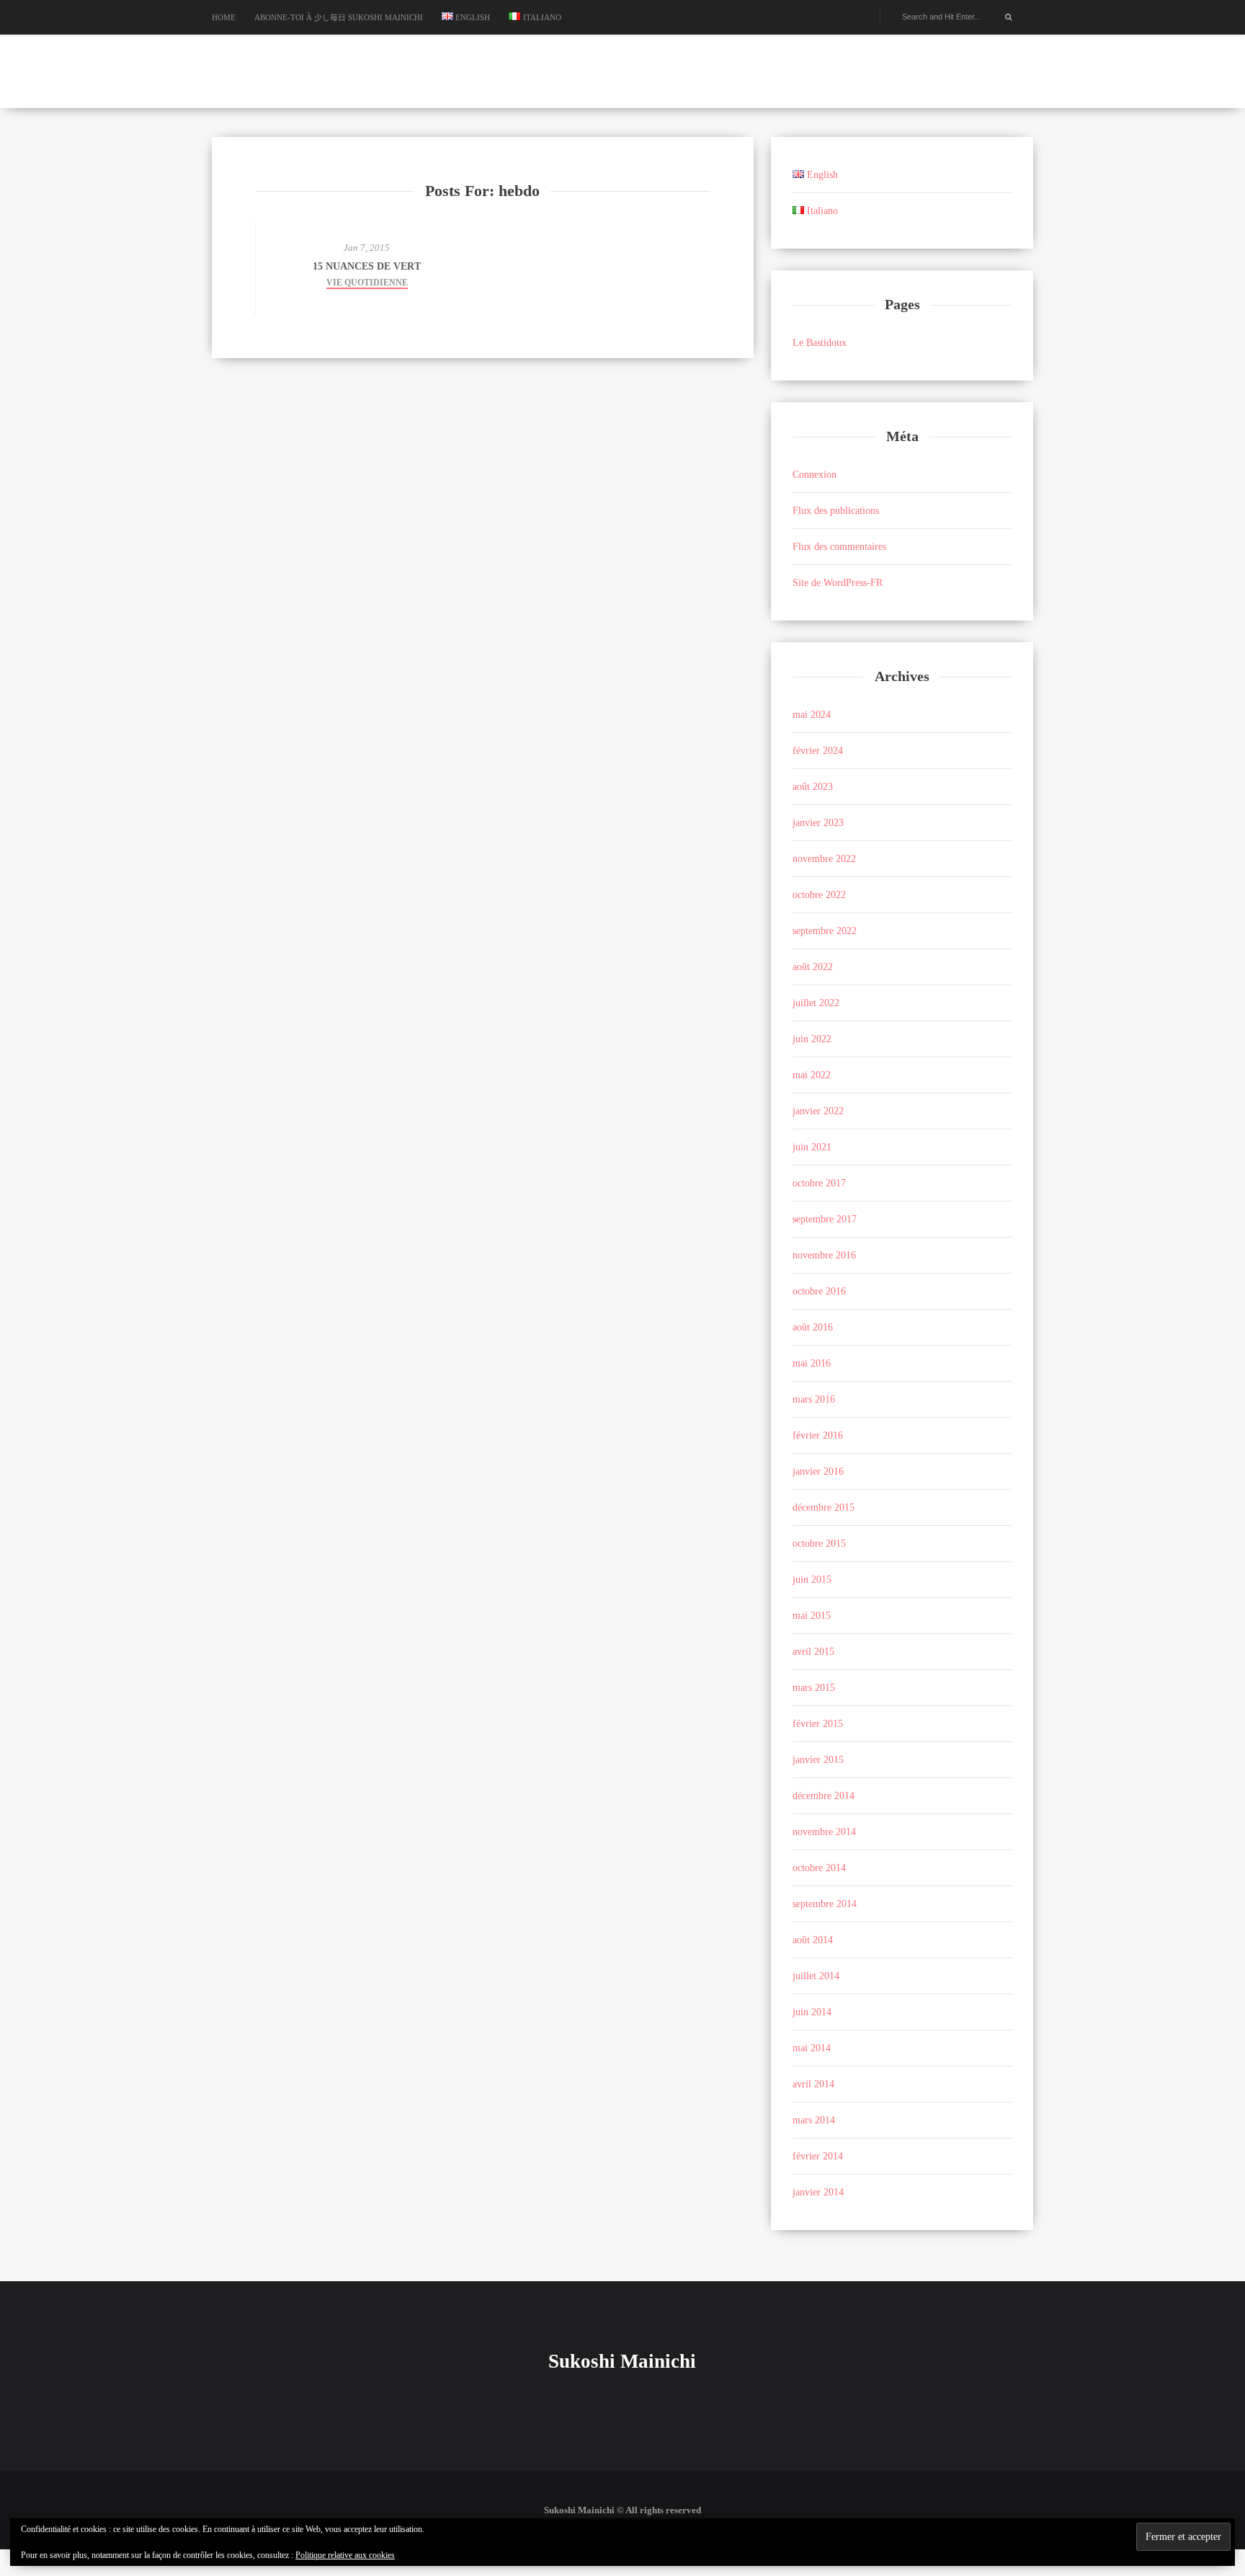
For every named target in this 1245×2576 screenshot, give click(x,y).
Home (224, 17)
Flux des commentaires (839, 547)
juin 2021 (812, 1147)
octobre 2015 (819, 1544)
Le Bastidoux (820, 343)
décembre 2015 (824, 1507)
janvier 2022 (818, 1111)
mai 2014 (812, 2048)
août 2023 (813, 787)
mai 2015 (812, 1616)
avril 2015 (813, 1652)
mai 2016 (812, 1363)
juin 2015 (812, 1580)
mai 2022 (812, 1075)
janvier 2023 (818, 823)
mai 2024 (812, 715)
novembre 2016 (824, 1255)
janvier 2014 (818, 2192)
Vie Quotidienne (367, 283)
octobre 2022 (819, 895)
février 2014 (818, 2156)
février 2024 (818, 751)
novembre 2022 (824, 859)
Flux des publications (836, 511)
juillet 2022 (816, 1003)
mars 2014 (814, 2120)
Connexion (815, 475)
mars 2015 (814, 1688)
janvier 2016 (818, 1471)
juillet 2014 (816, 1976)
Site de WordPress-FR (838, 583)
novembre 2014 (824, 1832)
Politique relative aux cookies (345, 2555)
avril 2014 (813, 2084)
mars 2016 (814, 1399)
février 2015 (818, 1724)
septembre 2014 (825, 1904)
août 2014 (813, 1940)
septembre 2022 (825, 931)
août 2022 (813, 967)
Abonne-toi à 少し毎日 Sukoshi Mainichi (339, 17)
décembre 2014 (824, 1796)
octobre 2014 (819, 1868)
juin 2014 (812, 2012)
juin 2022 (812, 1039)
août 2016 (813, 1327)
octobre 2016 (819, 1291)
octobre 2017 (819, 1183)
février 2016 (818, 1435)
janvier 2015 (818, 1760)
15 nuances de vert (367, 266)
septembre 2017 (825, 1219)
